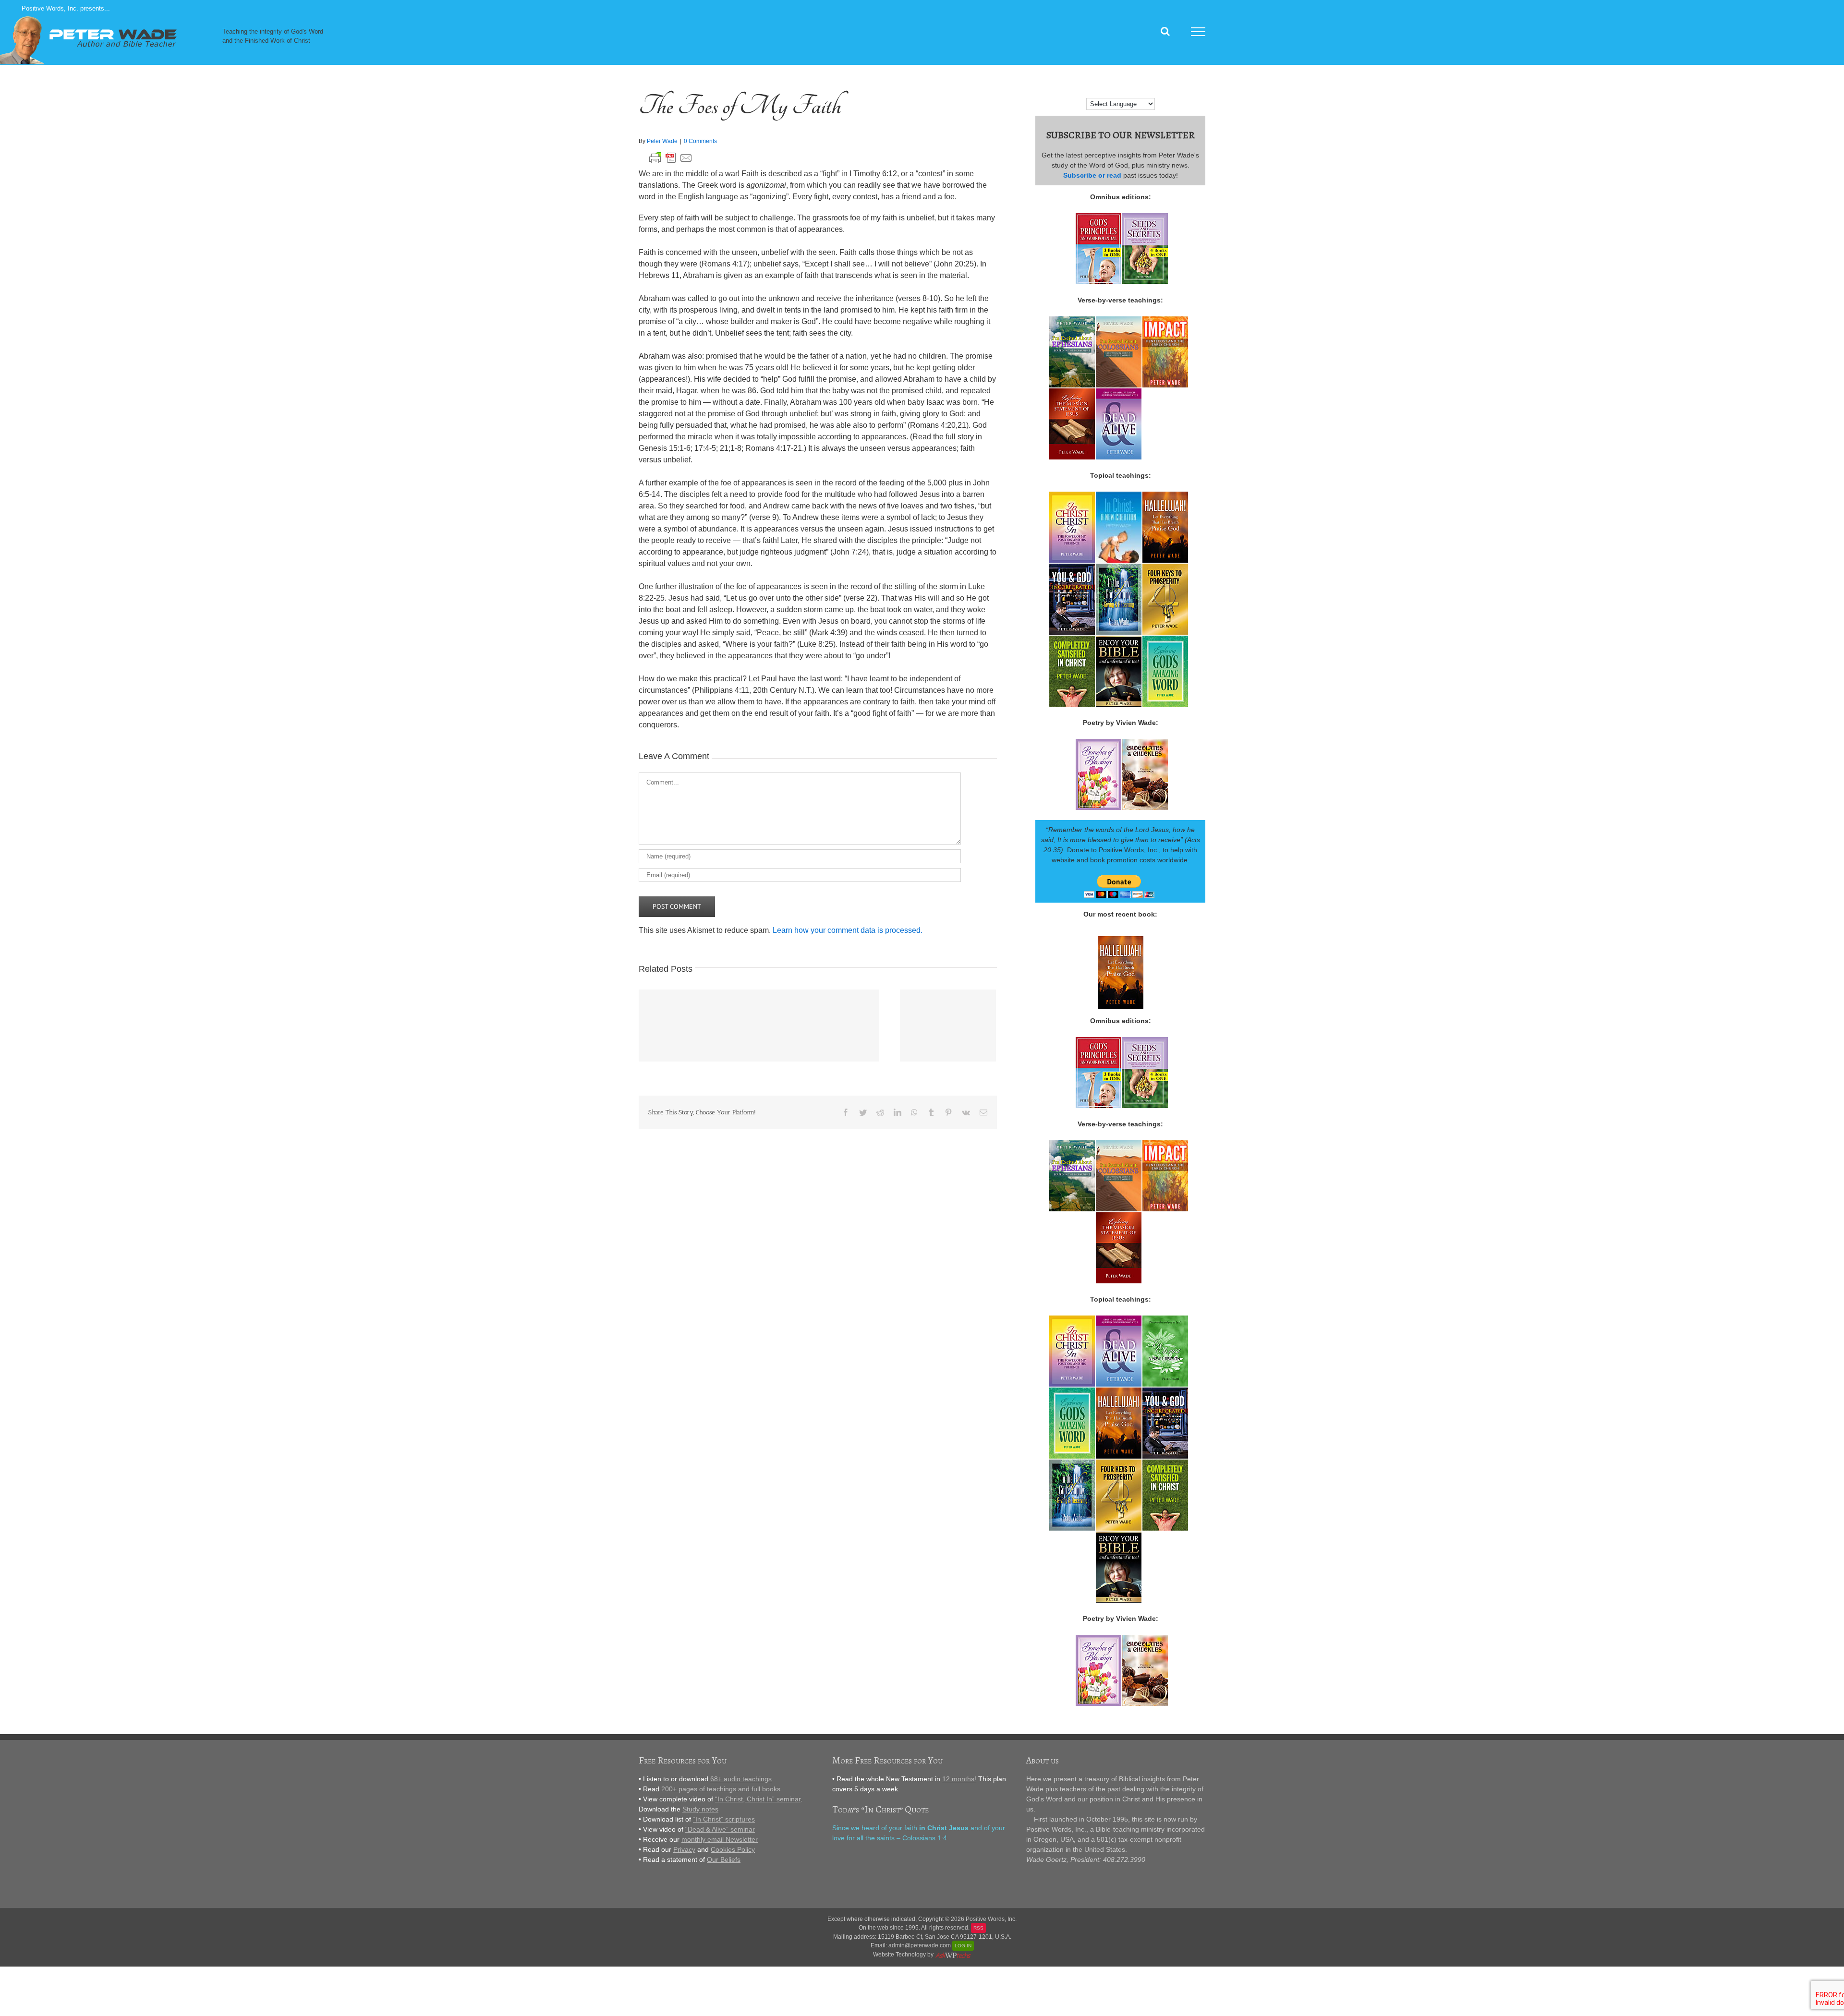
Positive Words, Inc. (991, 1919)
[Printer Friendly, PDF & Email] (671, 156)
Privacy (684, 1849)
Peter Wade (662, 141)
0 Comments (700, 141)
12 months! (959, 1779)
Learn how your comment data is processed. (848, 930)
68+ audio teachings (741, 1779)
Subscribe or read (1092, 175)
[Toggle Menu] (1198, 32)
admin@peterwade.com (920, 1945)
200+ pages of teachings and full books (721, 1789)
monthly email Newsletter (720, 1839)
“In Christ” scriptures (724, 1819)
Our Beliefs (724, 1859)
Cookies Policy (733, 1849)
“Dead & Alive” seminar (720, 1829)
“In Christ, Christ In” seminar (758, 1799)
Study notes (700, 1809)
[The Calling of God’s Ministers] (759, 1026)
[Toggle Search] (1165, 31)
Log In (963, 1946)
